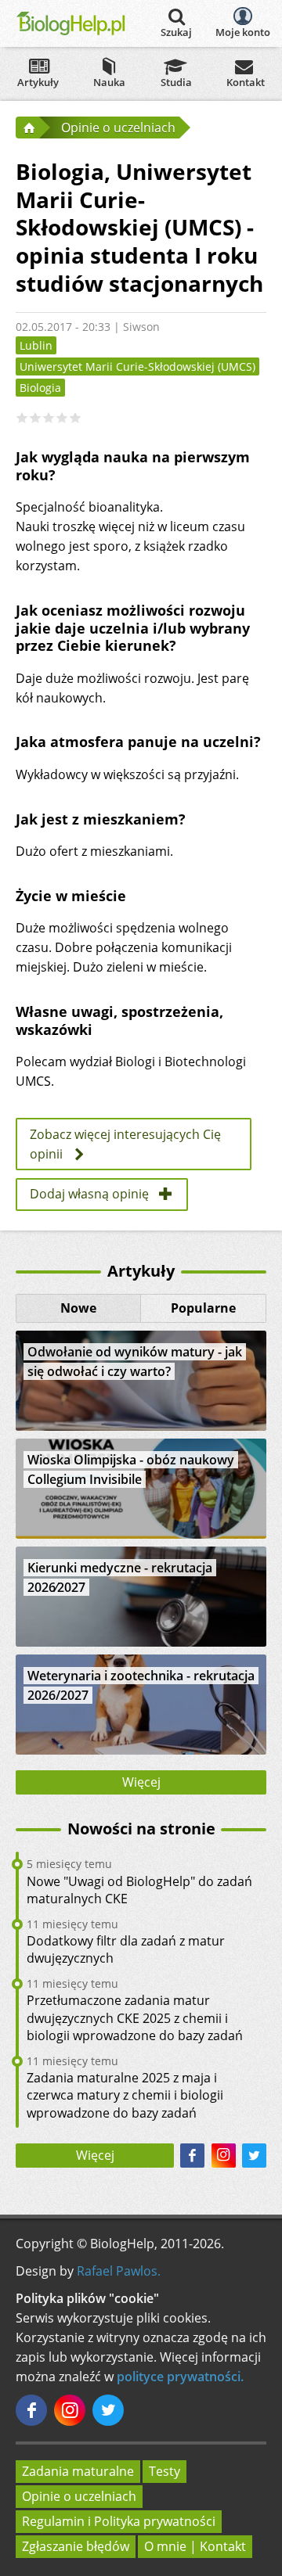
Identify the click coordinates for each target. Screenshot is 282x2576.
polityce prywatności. (180, 2377)
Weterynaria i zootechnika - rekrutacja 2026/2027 (141, 1685)
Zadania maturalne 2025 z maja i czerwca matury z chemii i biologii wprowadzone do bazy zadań (125, 2095)
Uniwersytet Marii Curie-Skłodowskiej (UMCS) (137, 366)
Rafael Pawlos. (119, 2271)
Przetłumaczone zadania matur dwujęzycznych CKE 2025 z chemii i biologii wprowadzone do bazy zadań (135, 2018)
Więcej (141, 1782)
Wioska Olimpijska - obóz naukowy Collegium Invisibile (131, 1469)
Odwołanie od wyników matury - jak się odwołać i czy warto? (135, 1362)
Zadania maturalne (78, 2471)
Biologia (40, 388)
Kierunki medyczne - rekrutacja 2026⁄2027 (120, 1577)
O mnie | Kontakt (195, 2546)
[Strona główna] (27, 128)
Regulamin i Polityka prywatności (119, 2521)
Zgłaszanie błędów (76, 2546)
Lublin (36, 345)
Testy (164, 2471)
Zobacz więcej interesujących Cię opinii (125, 1144)
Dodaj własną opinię (89, 1194)
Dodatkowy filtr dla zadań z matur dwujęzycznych (126, 1949)
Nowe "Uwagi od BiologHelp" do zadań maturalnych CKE (139, 1890)
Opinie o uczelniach (79, 2496)
